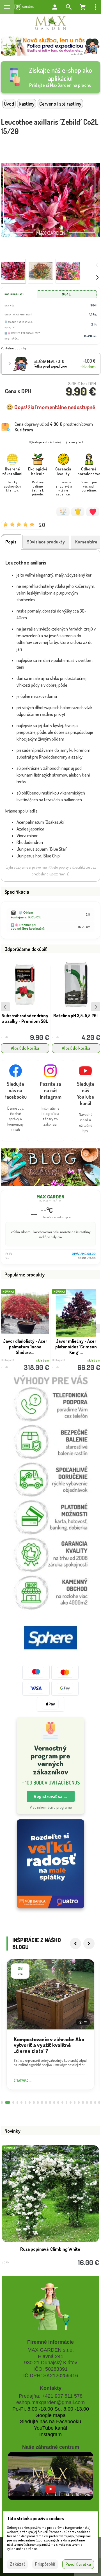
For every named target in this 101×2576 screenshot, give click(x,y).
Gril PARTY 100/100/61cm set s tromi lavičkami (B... (50, 2252)
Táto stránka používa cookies (35, 2518)
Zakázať (17, 2564)
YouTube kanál (50, 2428)
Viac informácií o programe (51, 1807)
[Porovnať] (63, 512)
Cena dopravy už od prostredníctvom (54, 427)
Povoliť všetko (78, 2564)
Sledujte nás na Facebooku (50, 2422)
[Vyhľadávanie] (69, 7)
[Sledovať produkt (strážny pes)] (78, 512)
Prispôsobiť (45, 2564)
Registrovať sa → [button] (51, 1796)
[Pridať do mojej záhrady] (93, 512)
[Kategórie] (24, 7)
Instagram (50, 2434)
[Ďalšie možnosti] (95, 7)
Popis (11, 542)
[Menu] (7, 7)
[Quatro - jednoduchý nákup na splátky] (50, 1864)
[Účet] (55, 7)
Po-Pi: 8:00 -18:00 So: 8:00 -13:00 (51, 2409)
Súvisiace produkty (46, 542)
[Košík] (83, 7)
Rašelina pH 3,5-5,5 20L (25, 1016)
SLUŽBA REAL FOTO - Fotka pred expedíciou (50, 364)
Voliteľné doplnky (14, 348)
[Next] (89, 1944)
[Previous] (75, 1944)
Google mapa (50, 2415)
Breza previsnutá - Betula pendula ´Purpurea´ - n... (25, 1347)
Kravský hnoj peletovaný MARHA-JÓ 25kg (76, 1024)
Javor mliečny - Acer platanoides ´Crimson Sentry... (76, 1347)
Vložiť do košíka (25, 1048)
